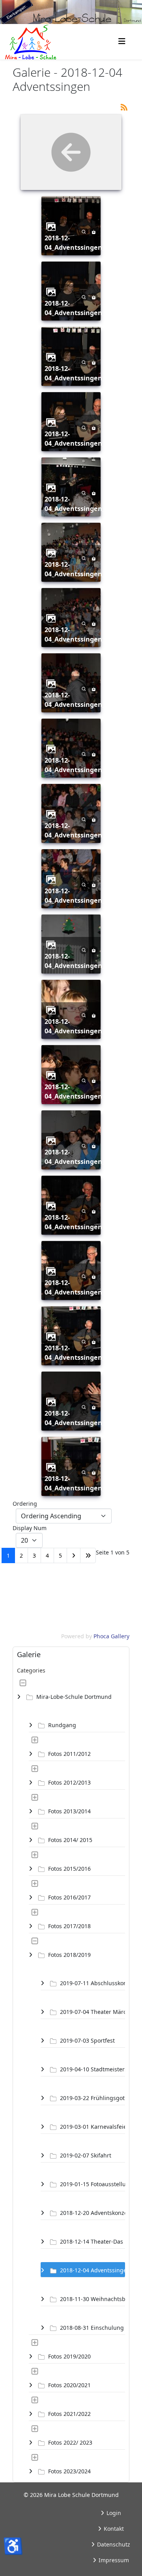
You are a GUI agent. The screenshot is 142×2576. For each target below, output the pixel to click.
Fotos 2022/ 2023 (70, 2442)
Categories (31, 1670)
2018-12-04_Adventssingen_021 (80, 1353)
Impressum (113, 2560)
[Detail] (84, 231)
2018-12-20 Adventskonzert (92, 2213)
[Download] (94, 231)
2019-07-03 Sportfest (87, 2040)
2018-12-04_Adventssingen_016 (80, 1026)
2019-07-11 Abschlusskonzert (92, 1983)
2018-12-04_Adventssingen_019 (80, 1222)
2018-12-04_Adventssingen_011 (80, 700)
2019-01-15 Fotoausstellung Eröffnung (92, 2184)
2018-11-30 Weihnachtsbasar (92, 2299)
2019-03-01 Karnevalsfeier (92, 2127)
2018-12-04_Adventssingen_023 (80, 1483)
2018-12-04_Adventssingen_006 (80, 373)
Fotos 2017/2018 (69, 1926)
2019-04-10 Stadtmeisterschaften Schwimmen (92, 2069)
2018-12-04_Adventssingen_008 (80, 504)
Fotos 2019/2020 (69, 2356)
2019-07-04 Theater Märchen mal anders (92, 2012)
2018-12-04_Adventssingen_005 (80, 308)
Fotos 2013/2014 (69, 1811)
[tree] (71, 2077)
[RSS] (124, 106)
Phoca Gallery (111, 1636)
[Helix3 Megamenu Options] (122, 41)
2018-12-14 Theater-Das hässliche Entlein (92, 2241)
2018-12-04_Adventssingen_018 (80, 1157)
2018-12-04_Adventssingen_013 (80, 830)
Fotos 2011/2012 (69, 1754)
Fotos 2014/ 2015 (70, 1840)
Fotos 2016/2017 (69, 1897)
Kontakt (113, 2529)
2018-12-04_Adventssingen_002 (80, 243)
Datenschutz (113, 2544)
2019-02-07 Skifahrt (86, 2155)
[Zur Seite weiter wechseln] (74, 1555)
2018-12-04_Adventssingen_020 (80, 1287)
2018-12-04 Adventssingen (92, 2270)
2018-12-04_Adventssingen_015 (80, 961)
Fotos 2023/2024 (69, 2471)
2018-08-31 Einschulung (92, 2328)
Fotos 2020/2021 (69, 2385)
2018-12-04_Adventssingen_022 (80, 1418)
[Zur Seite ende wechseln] (88, 1555)
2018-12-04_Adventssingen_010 (80, 634)
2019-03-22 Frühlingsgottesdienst (92, 2098)
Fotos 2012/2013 (69, 1782)
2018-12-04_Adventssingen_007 (80, 439)
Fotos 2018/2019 (69, 1955)
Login (113, 2513)
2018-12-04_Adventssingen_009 (80, 569)
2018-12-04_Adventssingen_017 (80, 1092)
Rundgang (62, 1725)
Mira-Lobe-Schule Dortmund (74, 1697)
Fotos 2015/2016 (69, 1869)
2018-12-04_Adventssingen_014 (80, 896)
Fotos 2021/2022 (69, 2414)
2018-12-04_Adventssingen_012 (80, 765)
